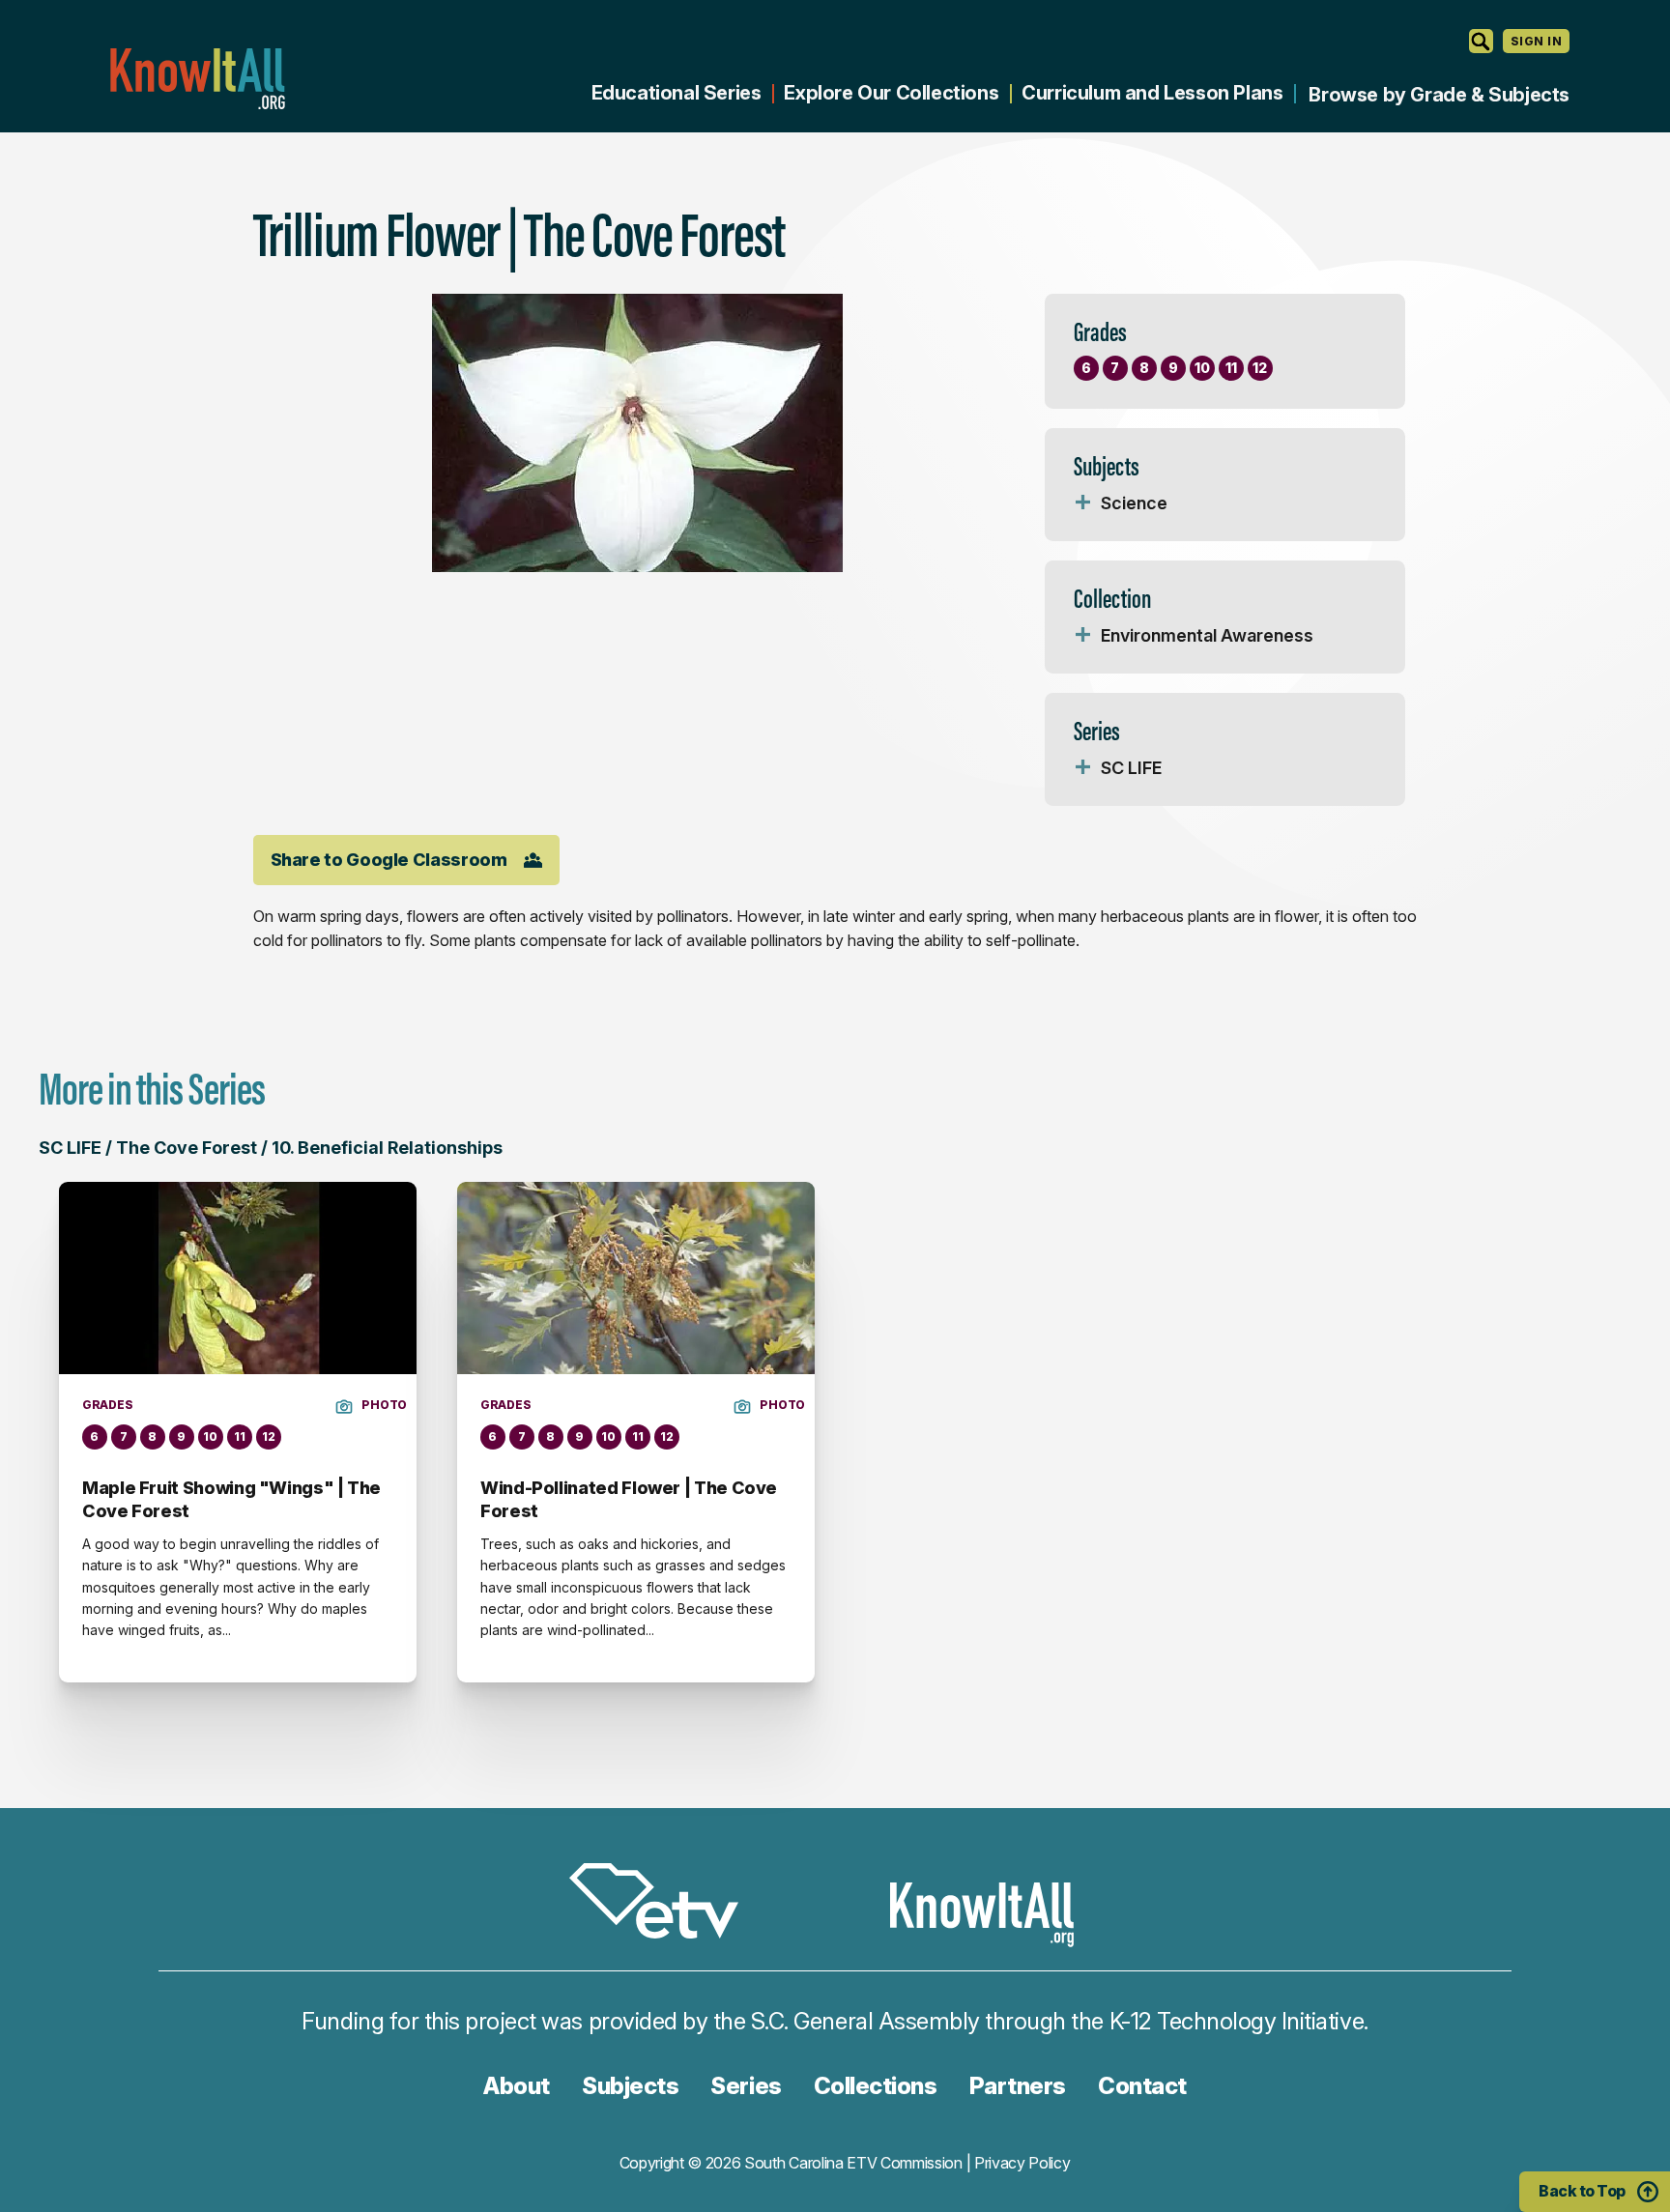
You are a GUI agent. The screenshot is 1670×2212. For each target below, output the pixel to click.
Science (1134, 503)
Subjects (630, 2086)
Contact (1142, 2086)
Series (746, 2086)
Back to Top (1582, 2191)
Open (1083, 503)
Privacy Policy (1022, 2163)
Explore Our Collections (891, 93)
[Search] (1481, 41)
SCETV (664, 1904)
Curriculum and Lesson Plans (1152, 93)
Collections (876, 2086)
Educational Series (677, 93)
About (517, 2086)
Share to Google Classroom (389, 860)
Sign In (1536, 41)
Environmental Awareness (1207, 635)
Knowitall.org (197, 79)
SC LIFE (1131, 768)
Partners (1018, 2086)
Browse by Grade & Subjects (1439, 95)
